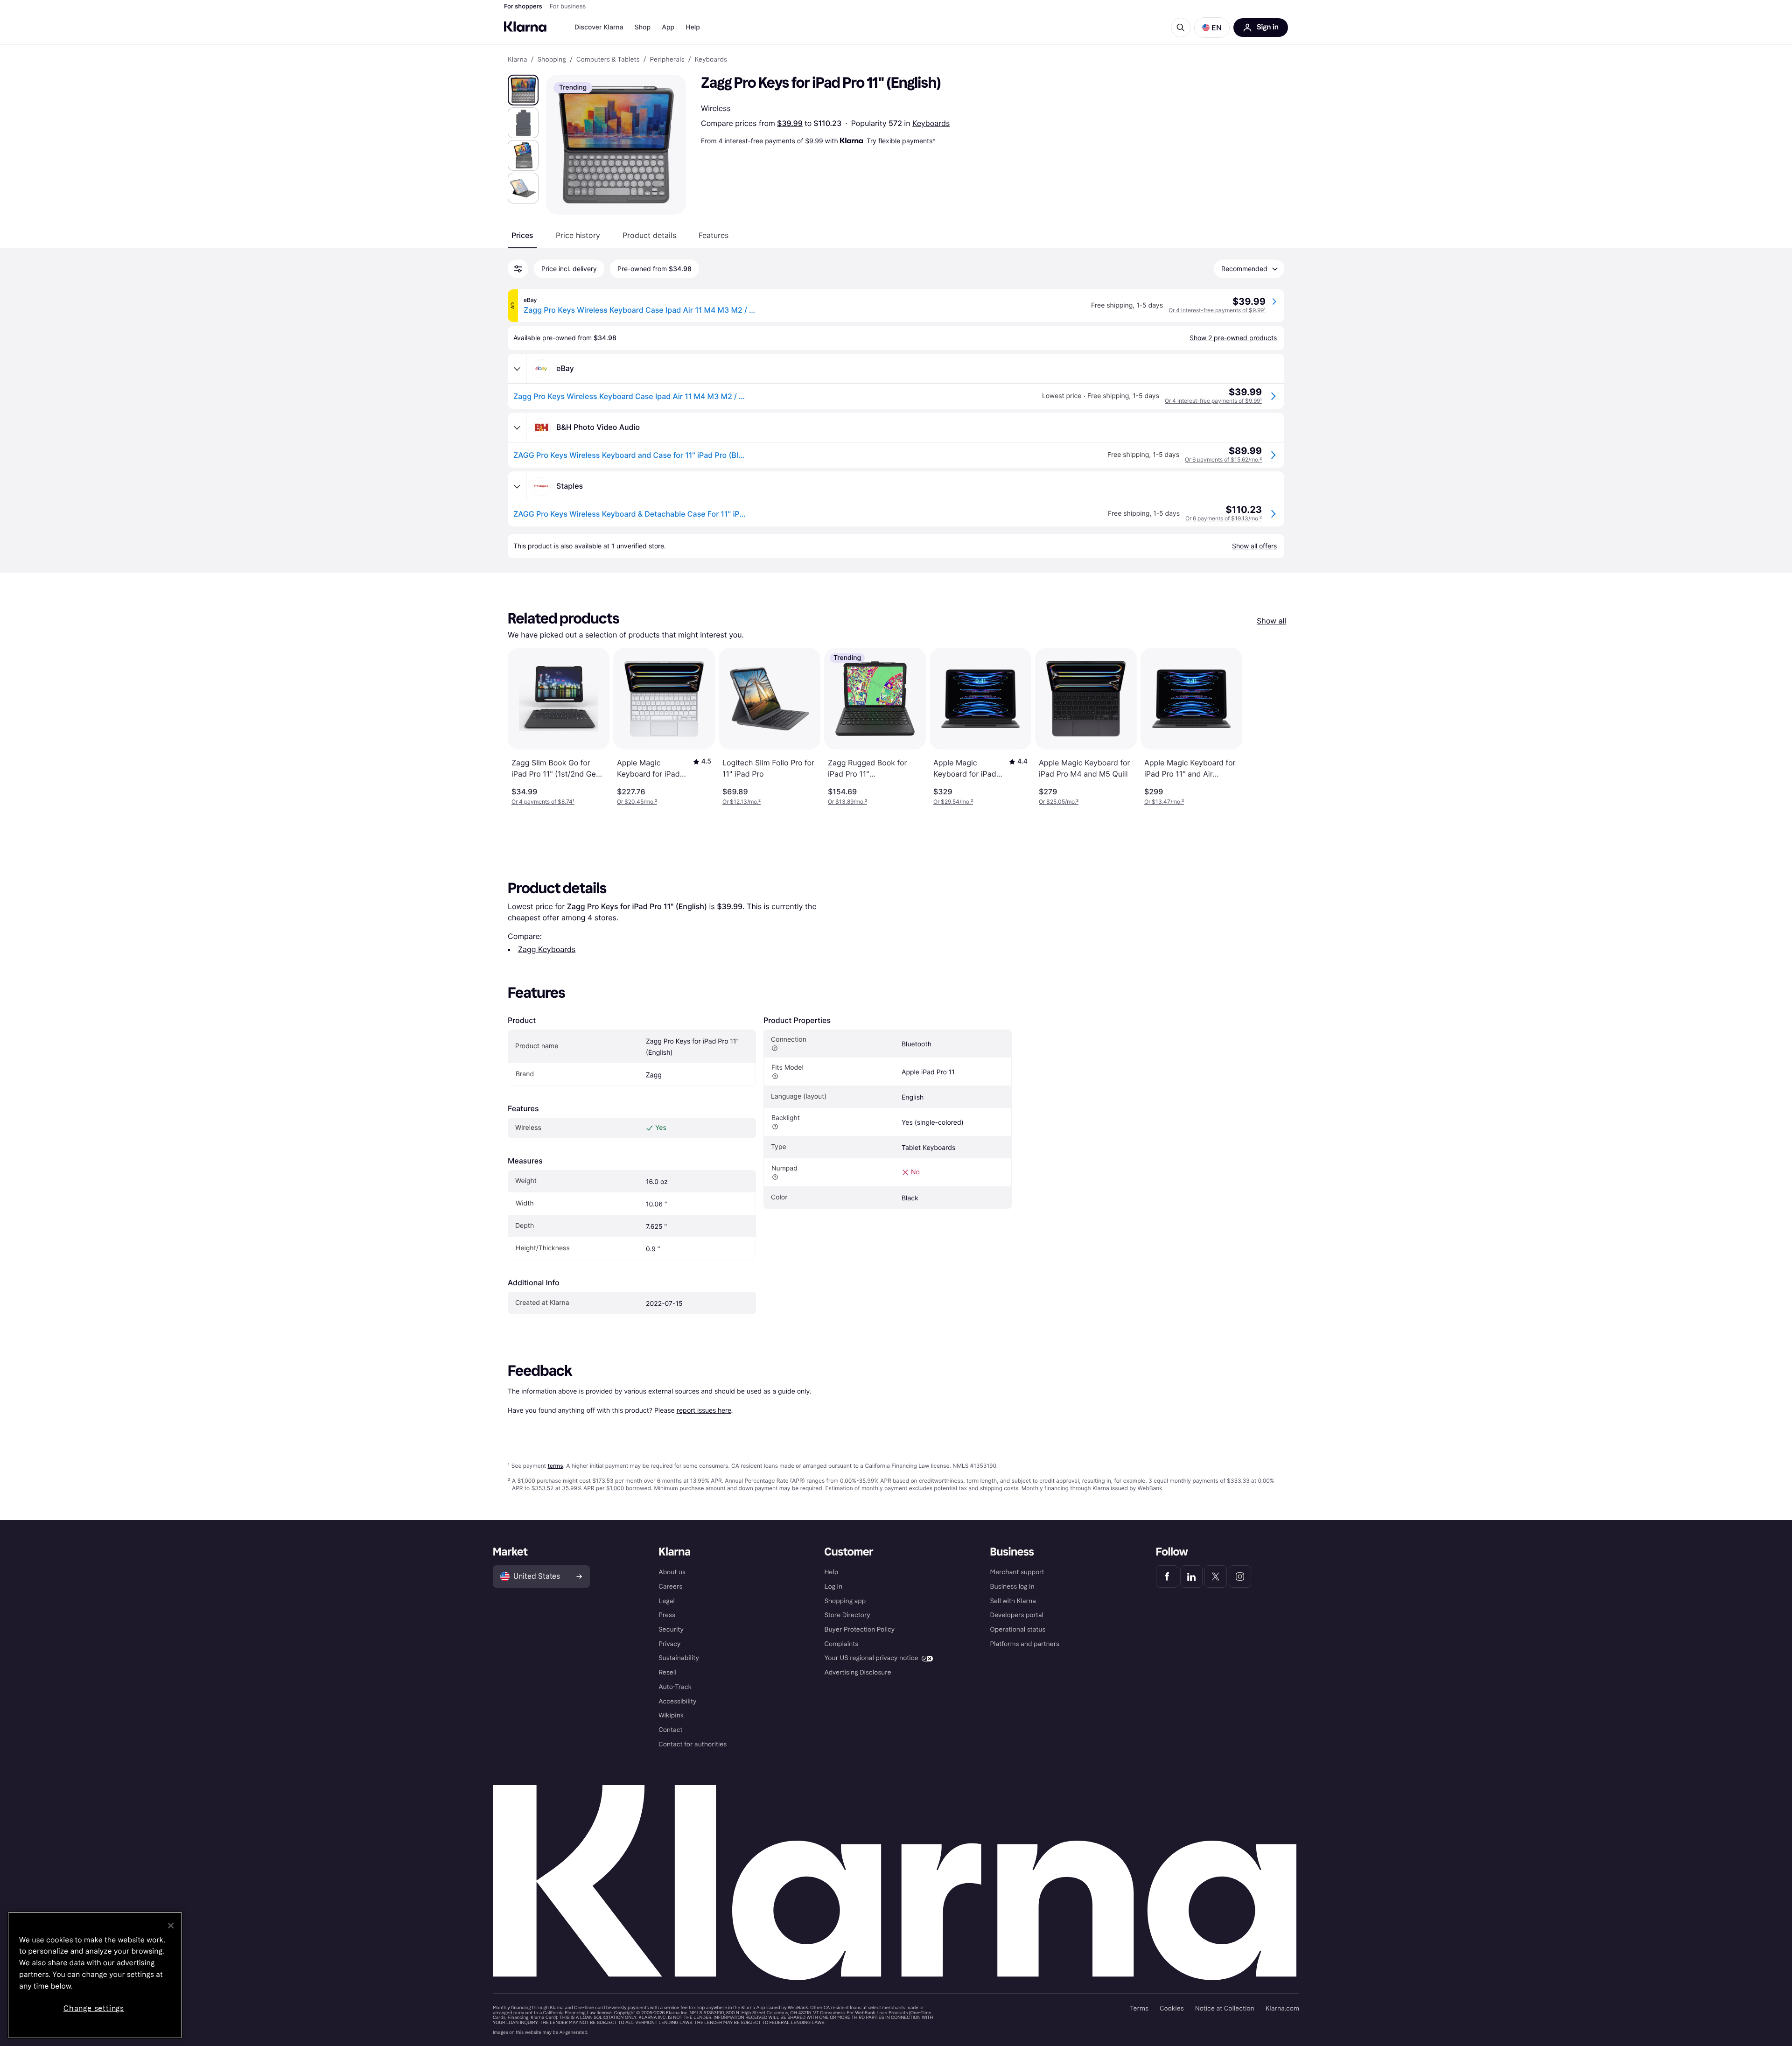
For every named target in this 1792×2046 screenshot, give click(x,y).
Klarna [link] (517, 60)
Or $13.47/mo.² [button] (1164, 802)
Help (693, 27)
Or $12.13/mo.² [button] (742, 802)
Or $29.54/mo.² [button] (953, 802)
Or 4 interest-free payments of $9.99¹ (1217, 310)
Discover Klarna (599, 27)
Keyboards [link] (711, 60)
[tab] (522, 235)
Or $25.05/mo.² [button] (1059, 802)
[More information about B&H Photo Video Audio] (517, 427)
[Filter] (518, 269)
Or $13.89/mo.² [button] (847, 802)
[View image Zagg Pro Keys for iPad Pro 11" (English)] (523, 90)
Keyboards (931, 123)
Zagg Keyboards (547, 949)
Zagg (654, 1075)
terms (555, 1466)
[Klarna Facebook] (1167, 1577)
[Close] (171, 1926)
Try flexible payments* (901, 141)
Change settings (94, 2008)
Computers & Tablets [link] (608, 60)
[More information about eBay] (517, 369)
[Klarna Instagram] (1240, 1577)
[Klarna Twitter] (1216, 1577)
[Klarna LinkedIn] (1191, 1577)
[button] (1212, 28)
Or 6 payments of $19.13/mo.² (1224, 518)
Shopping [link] (552, 60)
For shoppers (523, 7)
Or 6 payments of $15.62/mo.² (1223, 459)
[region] (95, 1975)
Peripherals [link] (667, 60)
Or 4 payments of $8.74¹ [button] (543, 802)
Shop (643, 27)
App (668, 27)
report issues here (704, 1410)
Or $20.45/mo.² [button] (637, 802)
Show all (1271, 621)
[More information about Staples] (517, 486)
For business (568, 7)
